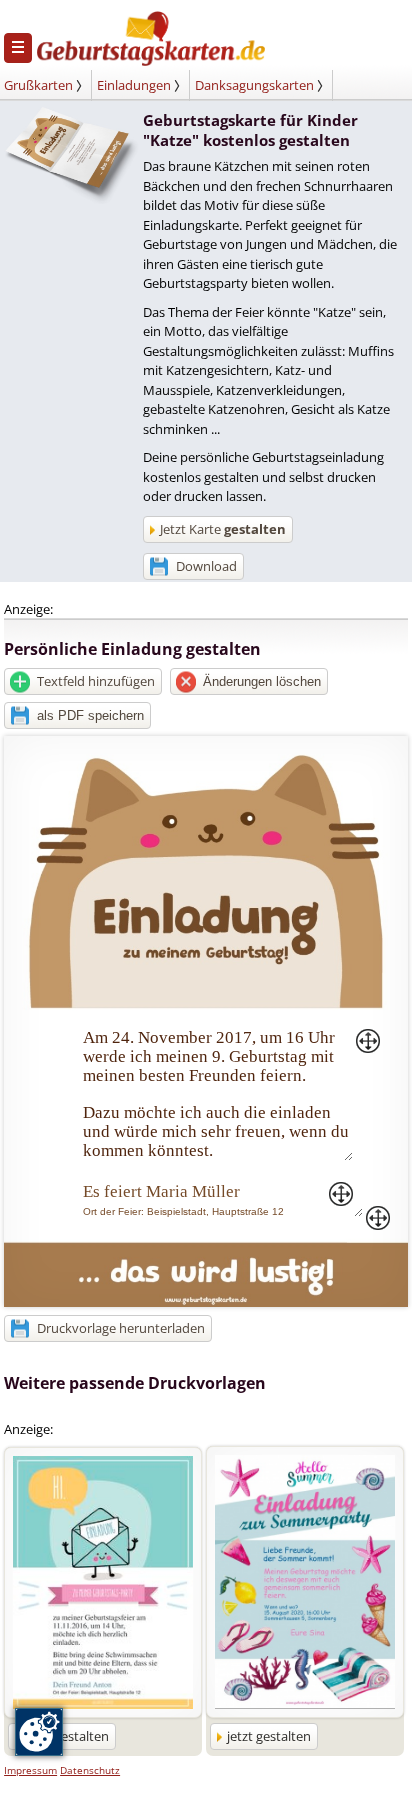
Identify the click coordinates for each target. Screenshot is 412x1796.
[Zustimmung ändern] (39, 1732)
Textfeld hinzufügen (96, 681)
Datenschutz (90, 1770)
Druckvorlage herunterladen (121, 1328)
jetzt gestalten (269, 1736)
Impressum (30, 1770)
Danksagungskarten (254, 85)
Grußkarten (38, 85)
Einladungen (134, 85)
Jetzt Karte (223, 529)
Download (206, 566)
